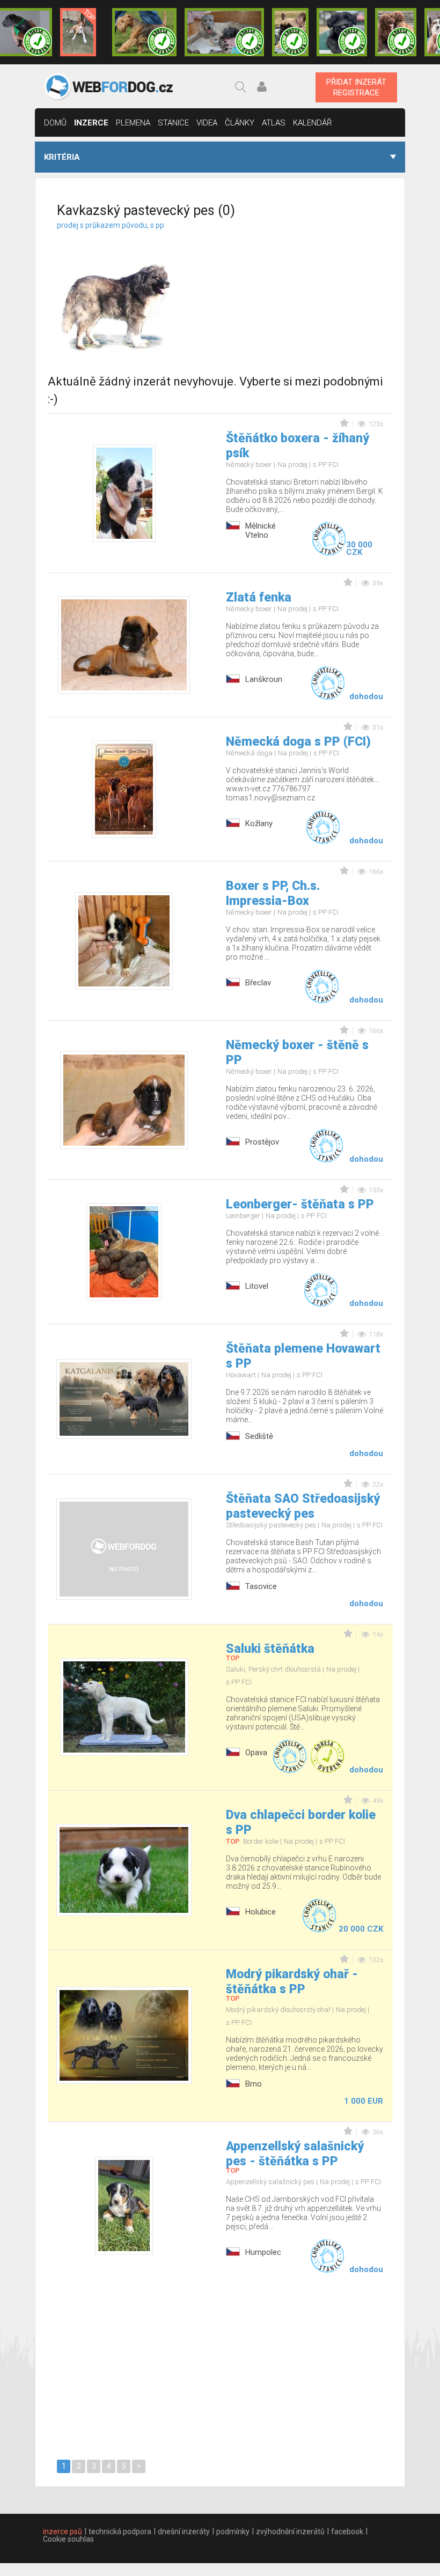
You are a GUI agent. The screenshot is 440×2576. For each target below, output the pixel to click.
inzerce (91, 123)
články (240, 123)
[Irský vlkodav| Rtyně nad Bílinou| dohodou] (224, 32)
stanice (173, 123)
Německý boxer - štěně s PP (297, 1053)
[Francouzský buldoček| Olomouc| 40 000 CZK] (290, 32)
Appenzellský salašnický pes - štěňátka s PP (295, 2154)
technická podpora (120, 2532)
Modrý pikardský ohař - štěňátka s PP (292, 1982)
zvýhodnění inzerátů (290, 2532)
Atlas (274, 123)
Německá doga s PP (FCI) (298, 742)
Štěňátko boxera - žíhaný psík (298, 446)
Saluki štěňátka (270, 1649)
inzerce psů (63, 2532)
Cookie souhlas (68, 2539)
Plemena (133, 123)
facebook (347, 2532)
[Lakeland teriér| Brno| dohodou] (144, 32)
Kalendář (313, 123)
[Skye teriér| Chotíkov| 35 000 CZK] (342, 32)
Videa (207, 123)
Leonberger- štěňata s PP (300, 1204)
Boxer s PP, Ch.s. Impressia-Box (273, 893)
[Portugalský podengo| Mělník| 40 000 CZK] (78, 32)
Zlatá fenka (259, 597)
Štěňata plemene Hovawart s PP (303, 1356)
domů (55, 123)
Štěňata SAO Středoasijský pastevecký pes (303, 1506)
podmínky (233, 2532)
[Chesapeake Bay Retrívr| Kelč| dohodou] (396, 32)
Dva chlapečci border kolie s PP (301, 1822)
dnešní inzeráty (184, 2532)
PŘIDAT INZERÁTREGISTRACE (356, 87)
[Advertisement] (312, 288)
